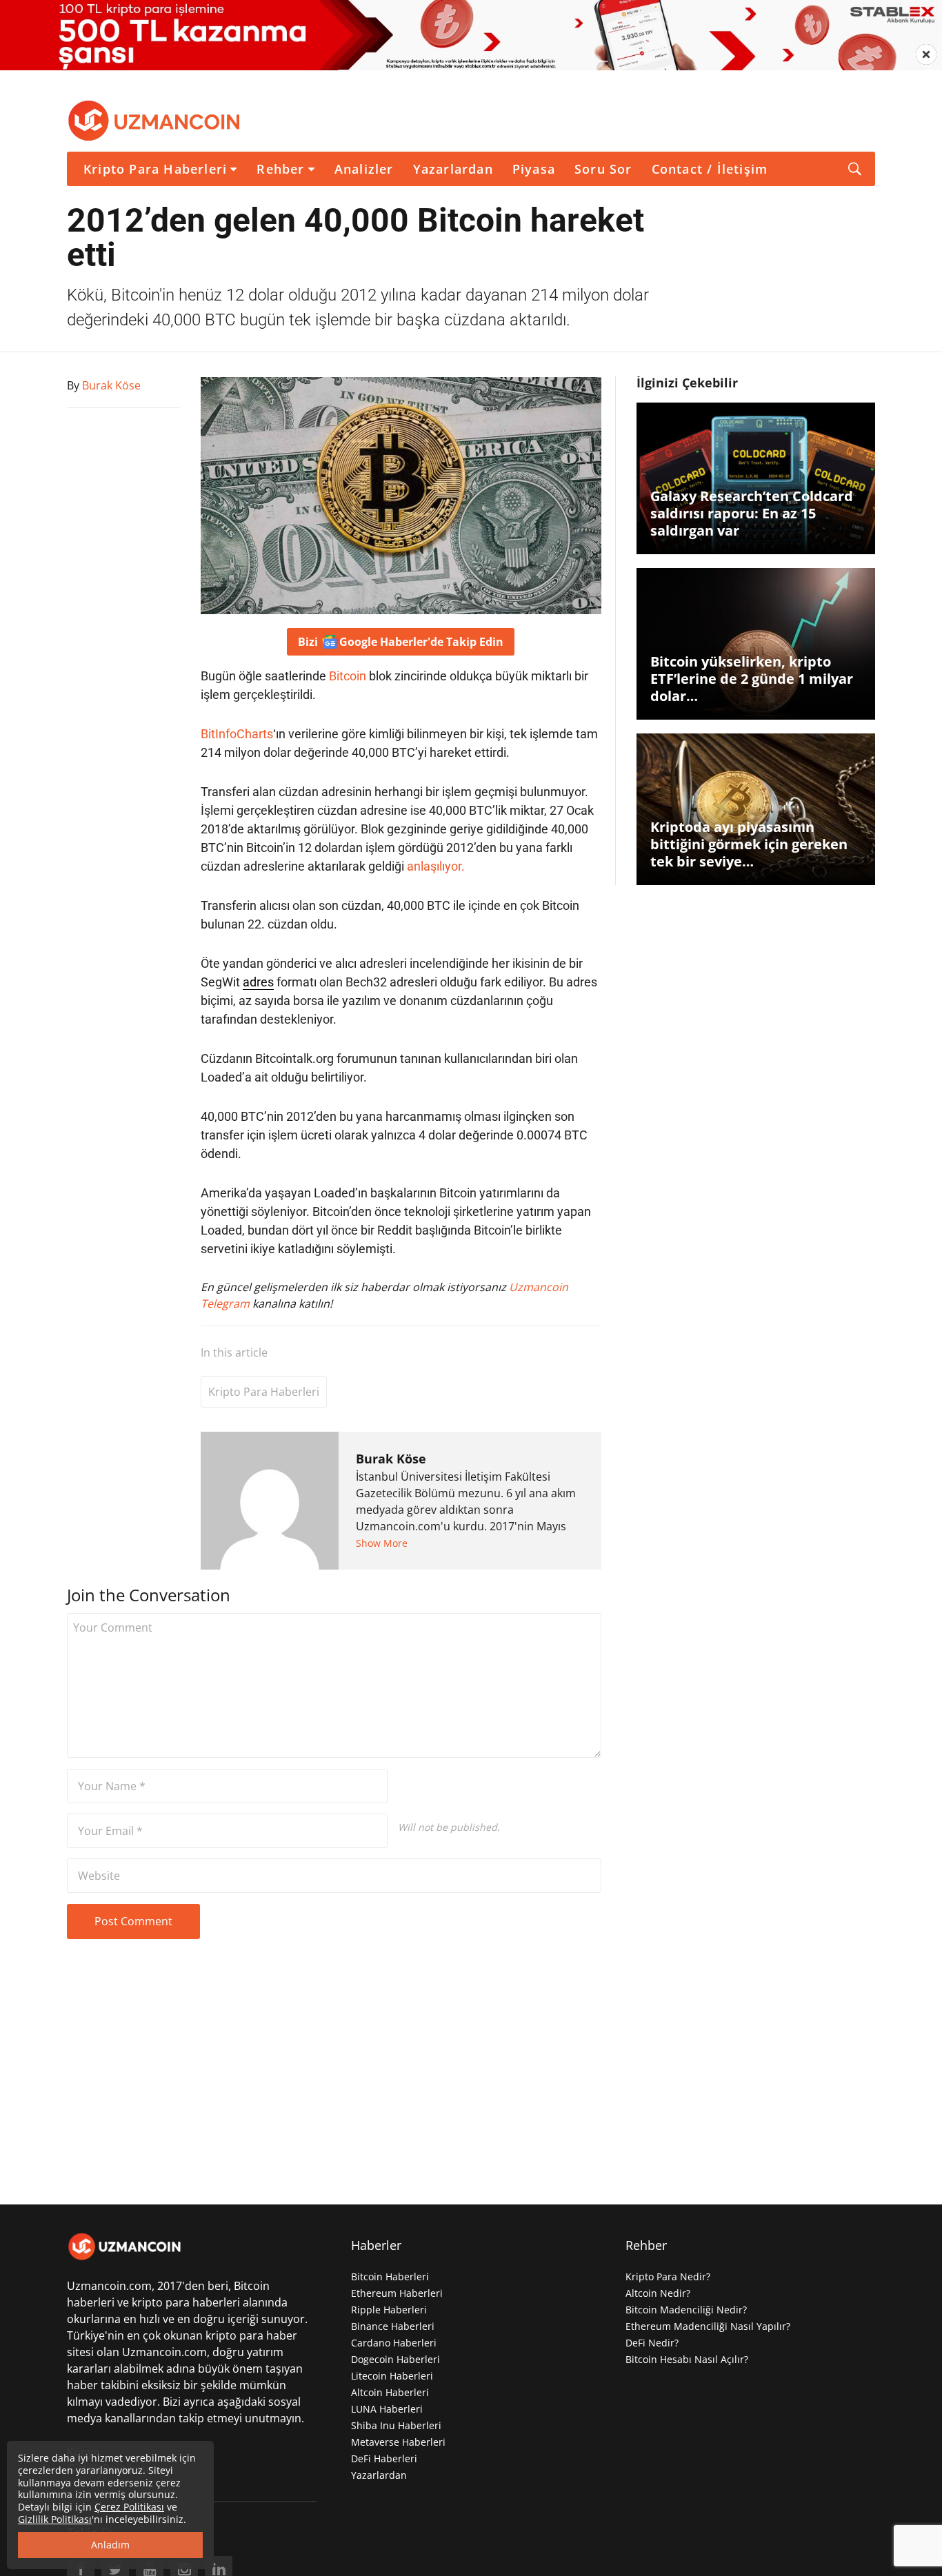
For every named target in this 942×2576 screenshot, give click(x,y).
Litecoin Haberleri (392, 2376)
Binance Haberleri (393, 2326)
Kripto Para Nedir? (668, 2276)
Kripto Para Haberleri (155, 169)
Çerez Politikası (129, 2507)
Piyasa (534, 169)
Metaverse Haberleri (398, 2442)
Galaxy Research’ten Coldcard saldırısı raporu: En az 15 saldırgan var (752, 513)
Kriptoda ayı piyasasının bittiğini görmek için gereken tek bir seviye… (749, 844)
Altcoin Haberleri (390, 2392)
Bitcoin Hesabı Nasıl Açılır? (687, 2359)
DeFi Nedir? (652, 2343)
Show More (382, 1543)
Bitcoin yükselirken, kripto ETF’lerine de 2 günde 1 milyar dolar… (752, 679)
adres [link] (258, 982)
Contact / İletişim (710, 169)
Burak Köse (391, 1459)
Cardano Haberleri (394, 2343)
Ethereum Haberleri (397, 2293)
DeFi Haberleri (384, 2458)
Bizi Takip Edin (401, 642)
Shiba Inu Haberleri (396, 2425)
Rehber (280, 169)
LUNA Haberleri (387, 2409)
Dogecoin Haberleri (395, 2359)
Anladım (110, 2545)
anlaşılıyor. (436, 866)
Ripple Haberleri (389, 2310)
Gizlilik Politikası (55, 2519)
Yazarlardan (453, 169)
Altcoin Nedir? (658, 2293)
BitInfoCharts (237, 734)
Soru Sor (603, 169)
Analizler (364, 169)
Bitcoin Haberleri (390, 2276)
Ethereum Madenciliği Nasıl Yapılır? (708, 2326)
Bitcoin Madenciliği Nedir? (686, 2310)
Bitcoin (348, 676)
